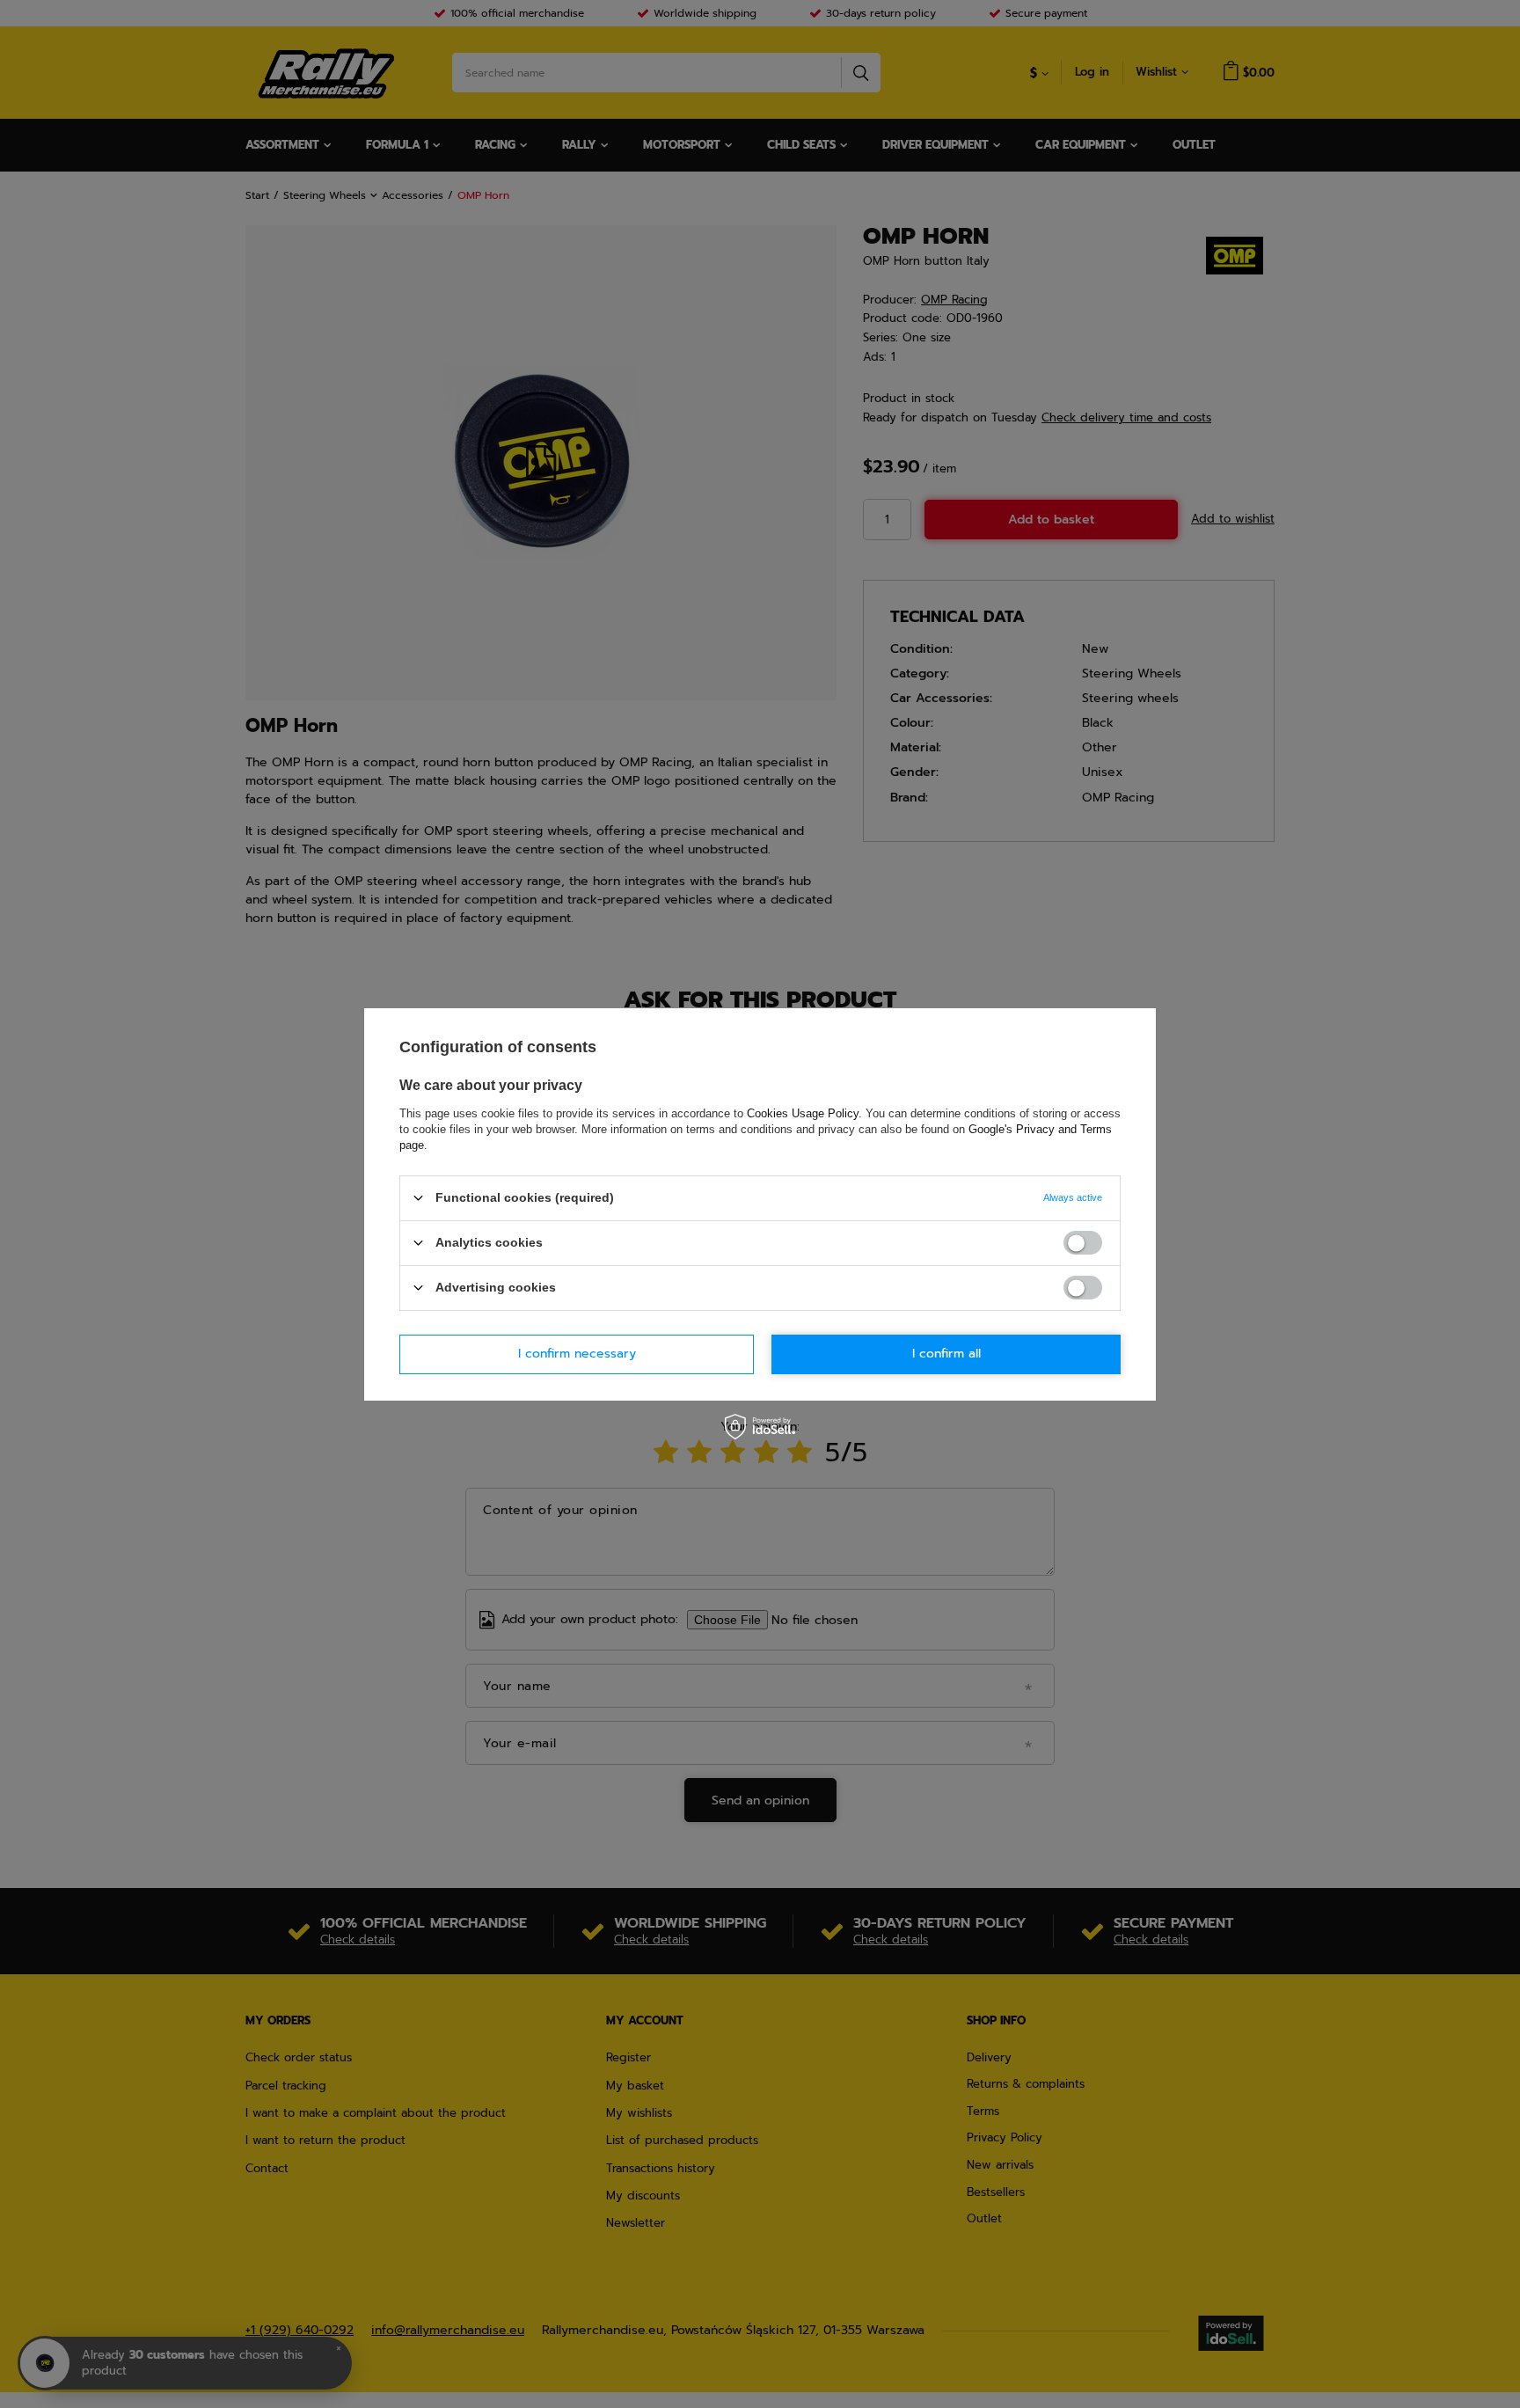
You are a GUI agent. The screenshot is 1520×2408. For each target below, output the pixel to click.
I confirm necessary (577, 1354)
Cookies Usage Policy (803, 1113)
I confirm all (946, 1354)
